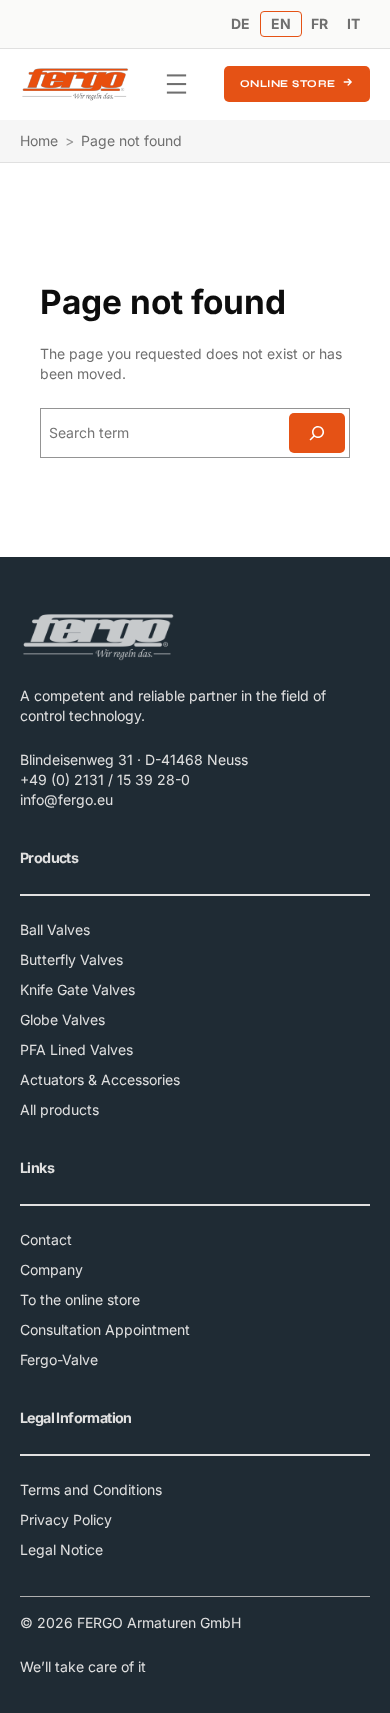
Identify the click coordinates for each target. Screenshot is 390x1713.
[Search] (317, 433)
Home (39, 140)
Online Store (288, 83)
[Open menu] (176, 84)
